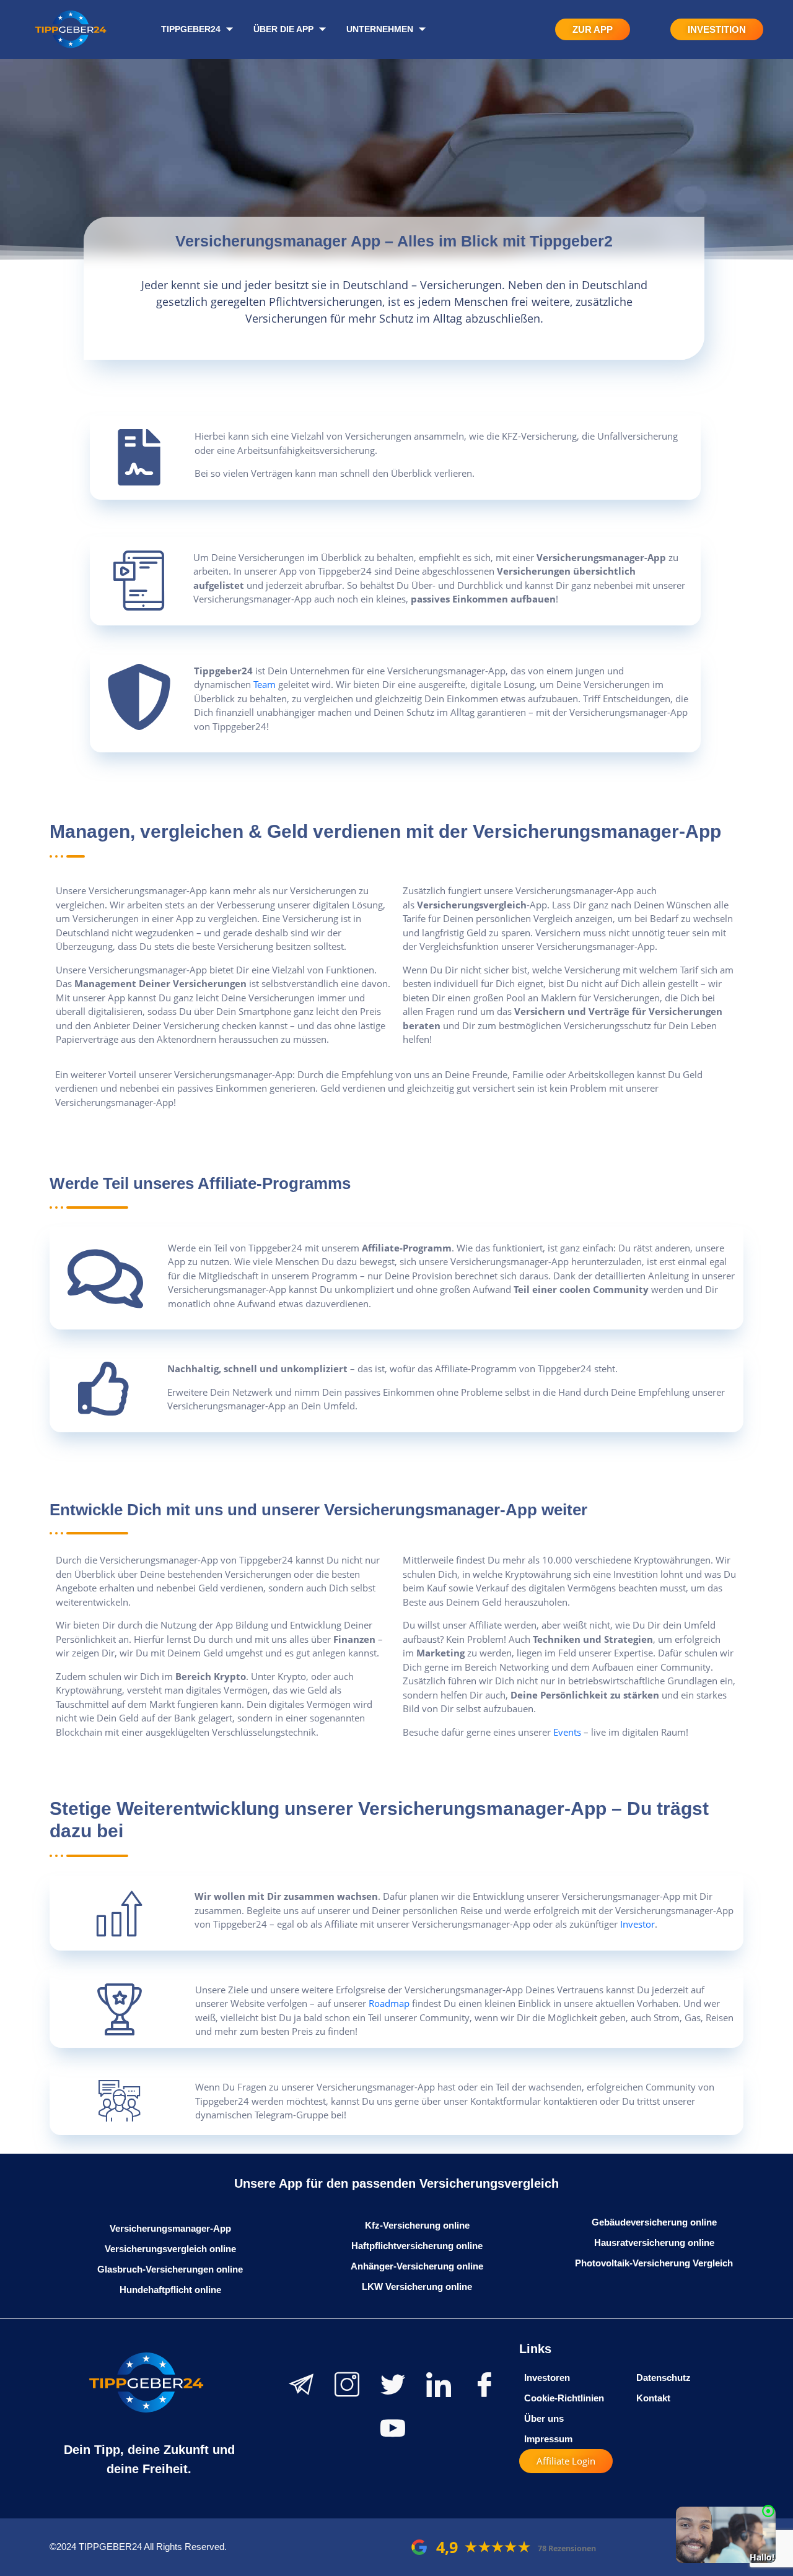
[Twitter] (393, 2385)
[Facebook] (484, 2385)
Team (265, 684)
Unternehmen (380, 29)
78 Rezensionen (567, 2548)
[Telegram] (301, 2385)
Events (567, 1732)
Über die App (283, 29)
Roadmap (389, 2003)
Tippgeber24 (191, 29)
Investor (637, 1924)
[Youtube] (393, 2428)
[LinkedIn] (439, 2385)
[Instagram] (347, 2385)
